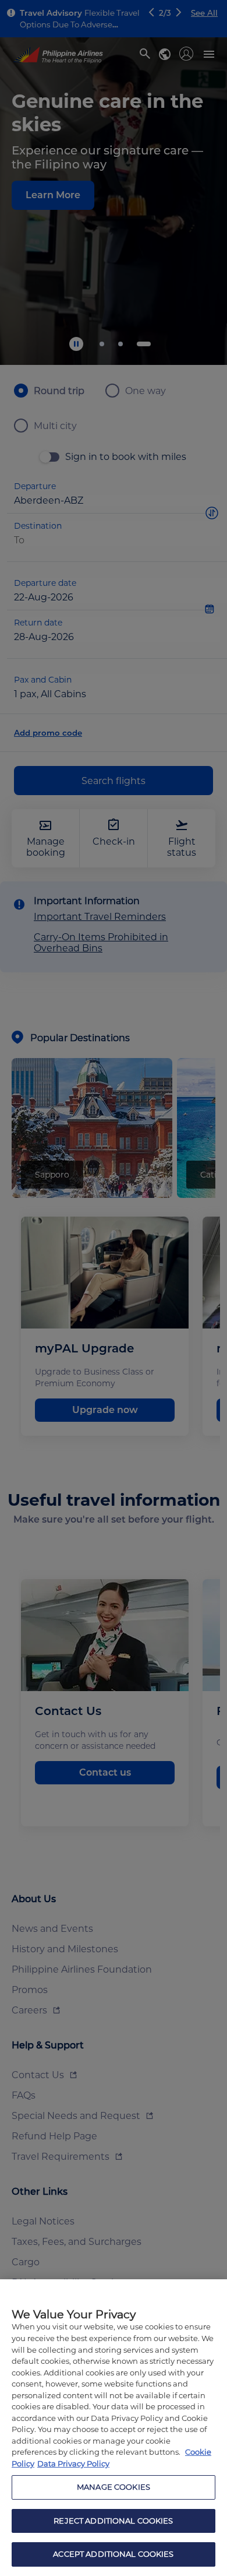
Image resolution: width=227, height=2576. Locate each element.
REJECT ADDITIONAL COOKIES (113, 2521)
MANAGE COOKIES (114, 2487)
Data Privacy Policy (73, 2463)
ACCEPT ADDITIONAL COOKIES (113, 2554)
